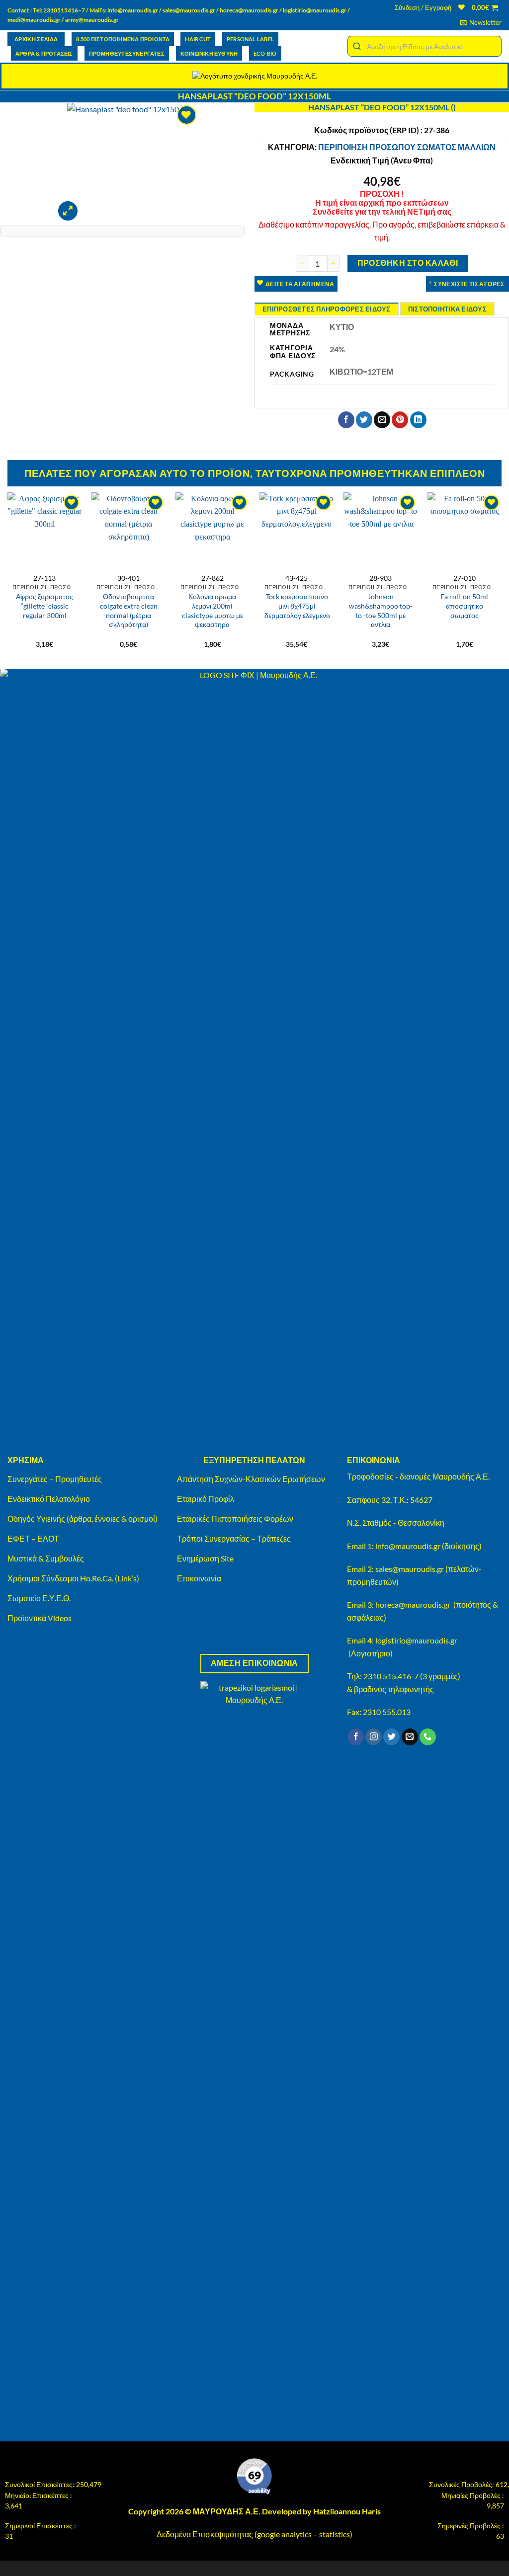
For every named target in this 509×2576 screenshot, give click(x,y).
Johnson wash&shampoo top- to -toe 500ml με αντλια (381, 610)
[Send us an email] (410, 1737)
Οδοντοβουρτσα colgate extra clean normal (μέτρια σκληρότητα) (129, 610)
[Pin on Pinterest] (400, 420)
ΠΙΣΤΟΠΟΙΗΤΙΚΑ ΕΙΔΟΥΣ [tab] (447, 309)
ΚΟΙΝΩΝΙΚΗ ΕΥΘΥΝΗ (209, 53)
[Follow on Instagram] (374, 1737)
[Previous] (8, 571)
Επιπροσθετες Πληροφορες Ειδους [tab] (327, 309)
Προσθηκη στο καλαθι (408, 263)
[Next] (501, 571)
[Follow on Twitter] (391, 1737)
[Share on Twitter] (364, 420)
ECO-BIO (265, 53)
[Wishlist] (462, 7)
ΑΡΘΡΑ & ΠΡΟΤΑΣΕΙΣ (44, 53)
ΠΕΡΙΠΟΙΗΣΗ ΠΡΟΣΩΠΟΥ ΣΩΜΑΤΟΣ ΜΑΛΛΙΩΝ (407, 147)
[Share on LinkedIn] (418, 420)
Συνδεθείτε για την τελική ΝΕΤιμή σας (382, 211)
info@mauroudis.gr (133, 10)
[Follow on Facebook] (356, 1737)
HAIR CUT (198, 39)
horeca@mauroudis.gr (249, 10)
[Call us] (428, 1737)
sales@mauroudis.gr (189, 10)
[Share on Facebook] (346, 420)
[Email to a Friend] (382, 420)
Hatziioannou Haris (347, 2511)
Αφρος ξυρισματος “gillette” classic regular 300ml (44, 606)
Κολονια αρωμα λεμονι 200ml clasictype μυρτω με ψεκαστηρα (212, 610)
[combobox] (424, 46)
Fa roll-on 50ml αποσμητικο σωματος (464, 606)
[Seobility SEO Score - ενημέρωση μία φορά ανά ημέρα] (254, 2477)
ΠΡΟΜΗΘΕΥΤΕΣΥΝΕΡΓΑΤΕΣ (127, 53)
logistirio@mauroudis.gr (315, 10)
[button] (423, 7)
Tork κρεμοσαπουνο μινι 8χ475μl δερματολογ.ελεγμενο (297, 606)
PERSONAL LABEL (250, 39)
